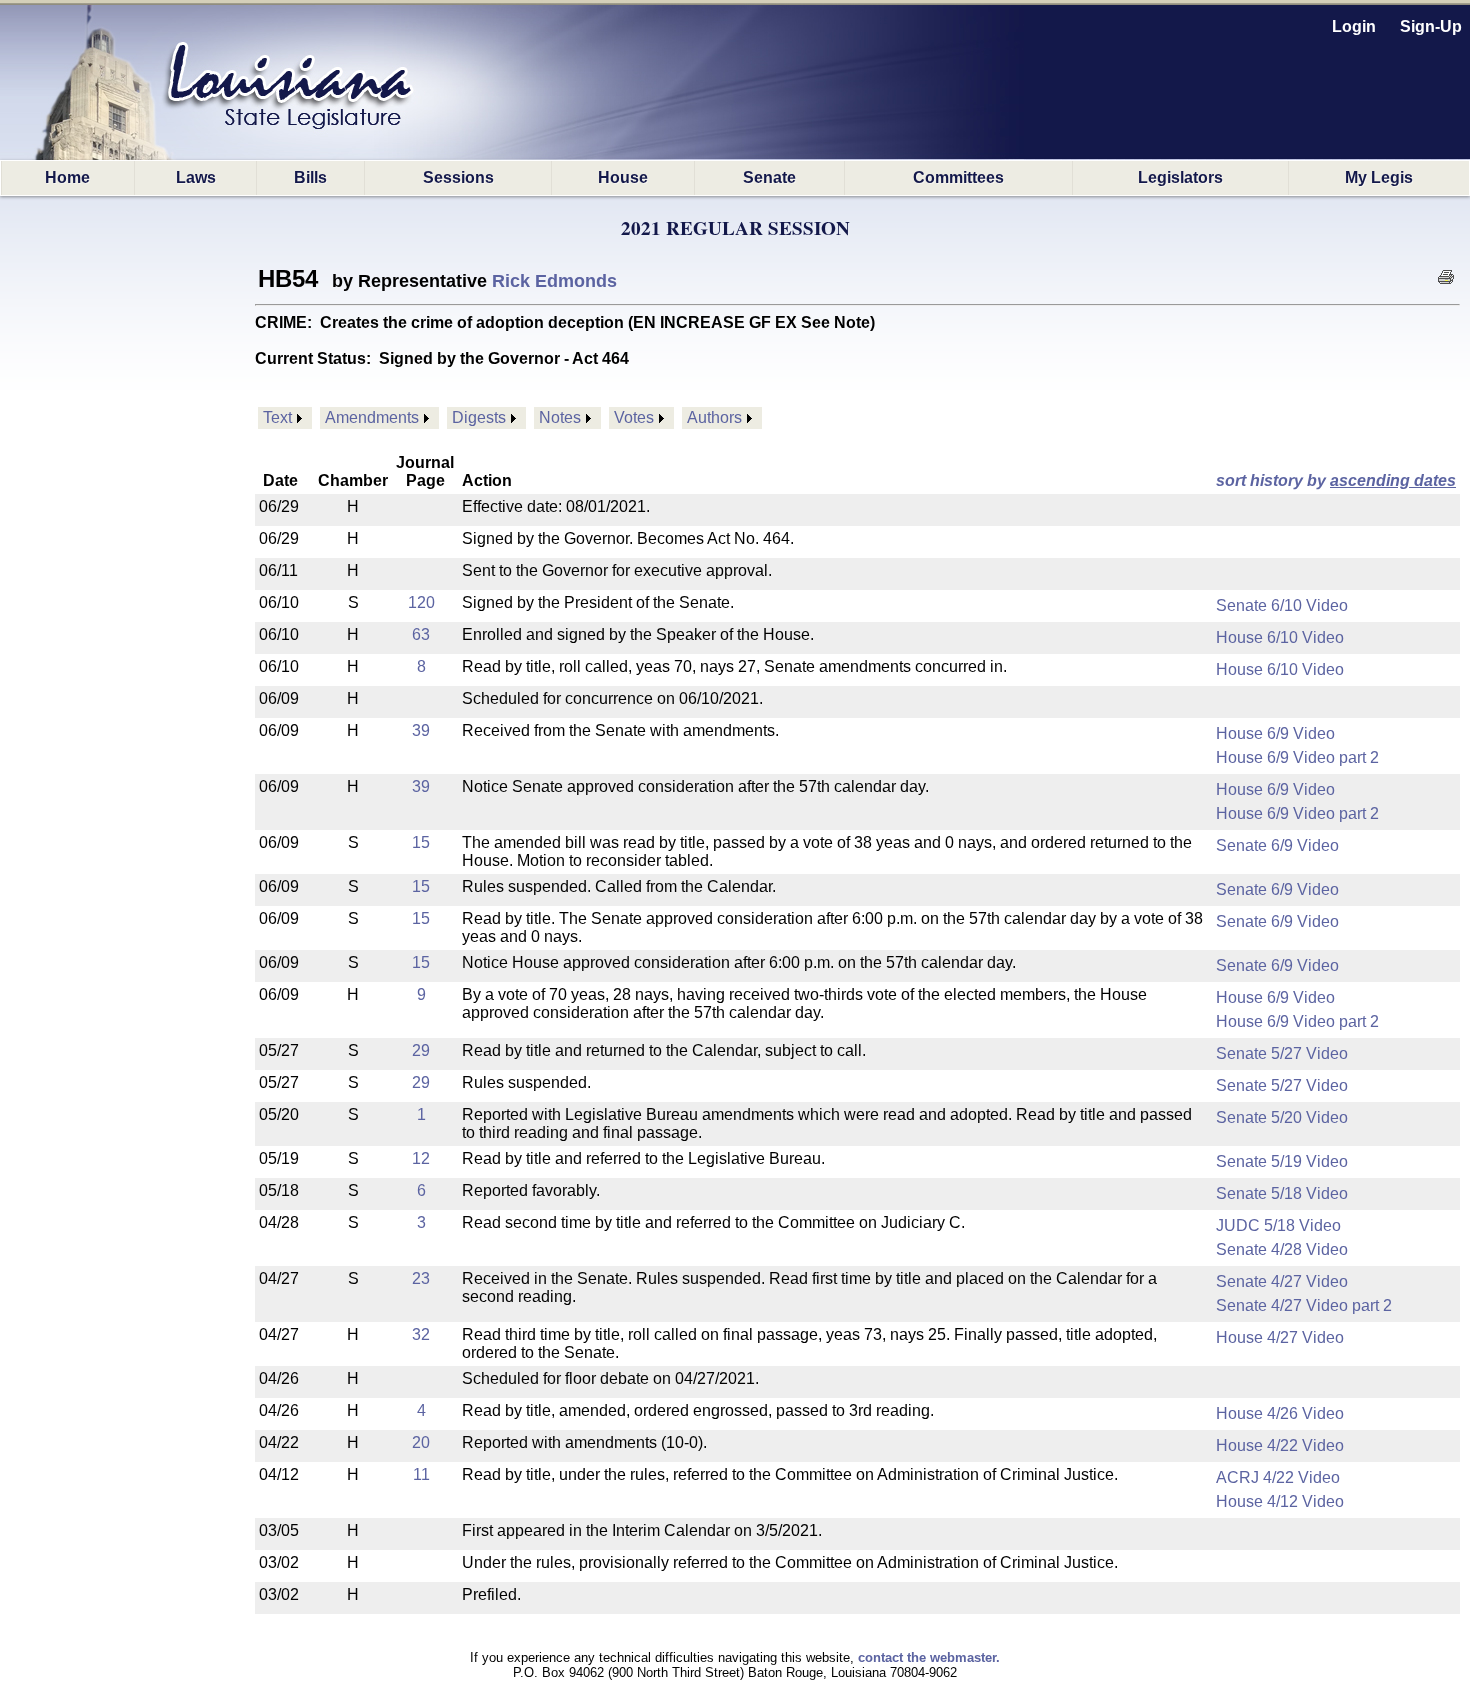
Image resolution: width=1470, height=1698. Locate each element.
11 (421, 1474)
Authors (714, 417)
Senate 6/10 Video (1282, 605)
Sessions (458, 177)
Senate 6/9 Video (1277, 845)
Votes (634, 417)
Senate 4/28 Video (1282, 1249)
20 (421, 1442)
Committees (958, 177)
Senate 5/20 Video (1282, 1117)
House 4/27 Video (1280, 1337)
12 (421, 1158)
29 (421, 1050)
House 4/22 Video (1280, 1445)
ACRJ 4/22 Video (1278, 1477)
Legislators (1180, 177)
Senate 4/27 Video (1282, 1281)
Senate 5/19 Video (1282, 1161)
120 (421, 602)
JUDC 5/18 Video (1278, 1225)
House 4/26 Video (1280, 1413)
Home (67, 177)
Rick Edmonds (554, 281)
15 (421, 842)
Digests (479, 417)
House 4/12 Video (1280, 1501)
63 (421, 634)
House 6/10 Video (1280, 637)
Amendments (372, 417)
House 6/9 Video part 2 (1297, 757)
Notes (560, 417)
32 (421, 1334)
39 (421, 730)
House (623, 177)
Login (1354, 26)
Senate (769, 177)
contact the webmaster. (929, 1657)
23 (421, 1278)
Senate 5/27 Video (1282, 1053)
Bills (310, 177)
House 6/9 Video (1275, 733)
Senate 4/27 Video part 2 (1304, 1305)
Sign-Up (1431, 26)
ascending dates (1393, 480)
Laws (196, 177)
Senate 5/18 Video (1282, 1193)
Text (277, 417)
